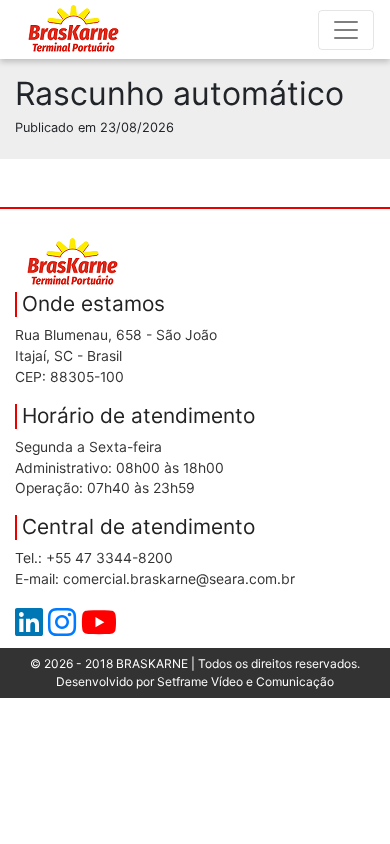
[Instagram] (64, 628)
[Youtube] (99, 628)
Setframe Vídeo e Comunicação (245, 681)
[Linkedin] (31, 628)
